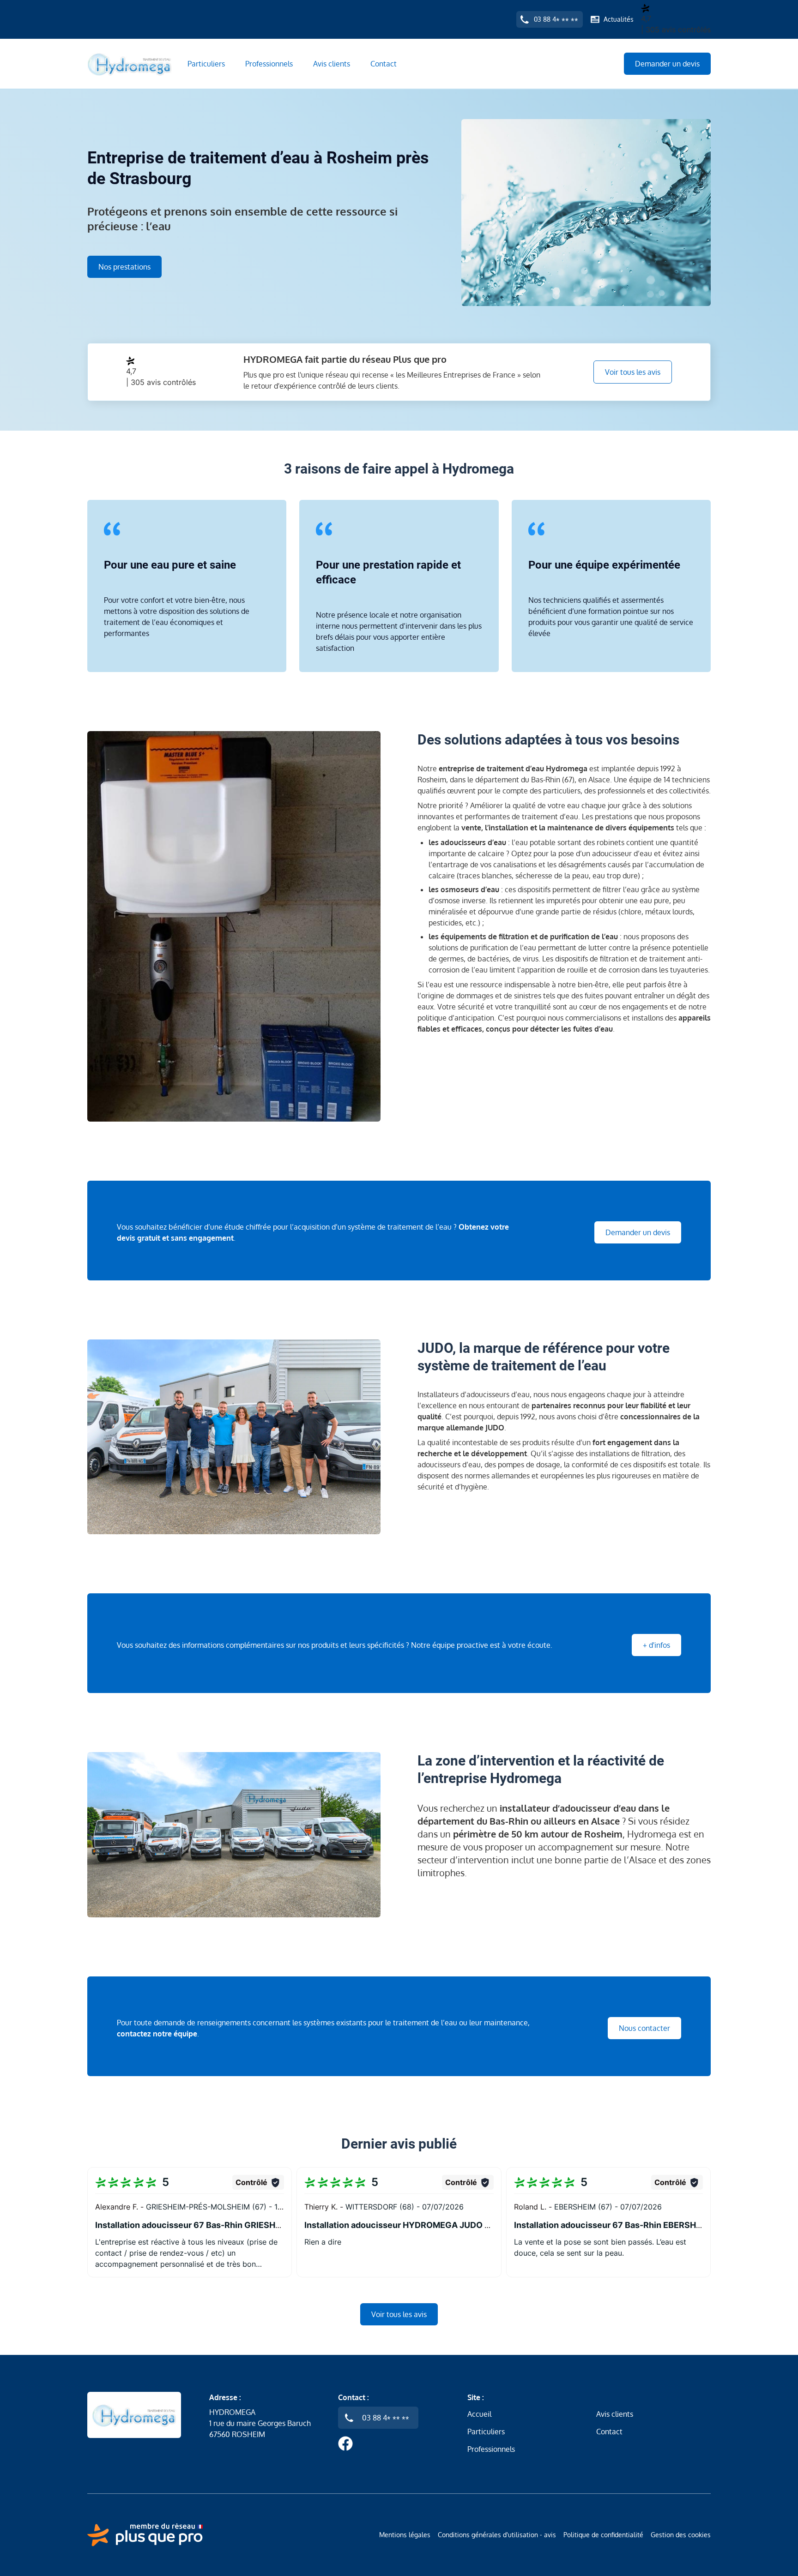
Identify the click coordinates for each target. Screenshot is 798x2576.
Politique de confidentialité (603, 2535)
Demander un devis (667, 64)
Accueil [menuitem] (479, 2414)
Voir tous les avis (633, 372)
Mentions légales (405, 2535)
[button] (190, 2222)
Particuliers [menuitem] (206, 64)
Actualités (619, 19)
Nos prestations (124, 267)
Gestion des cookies (681, 2535)
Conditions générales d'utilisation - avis (497, 2535)
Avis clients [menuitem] (332, 64)
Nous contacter (644, 2028)
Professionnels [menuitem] (269, 64)
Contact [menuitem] (384, 64)
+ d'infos (656, 1645)
